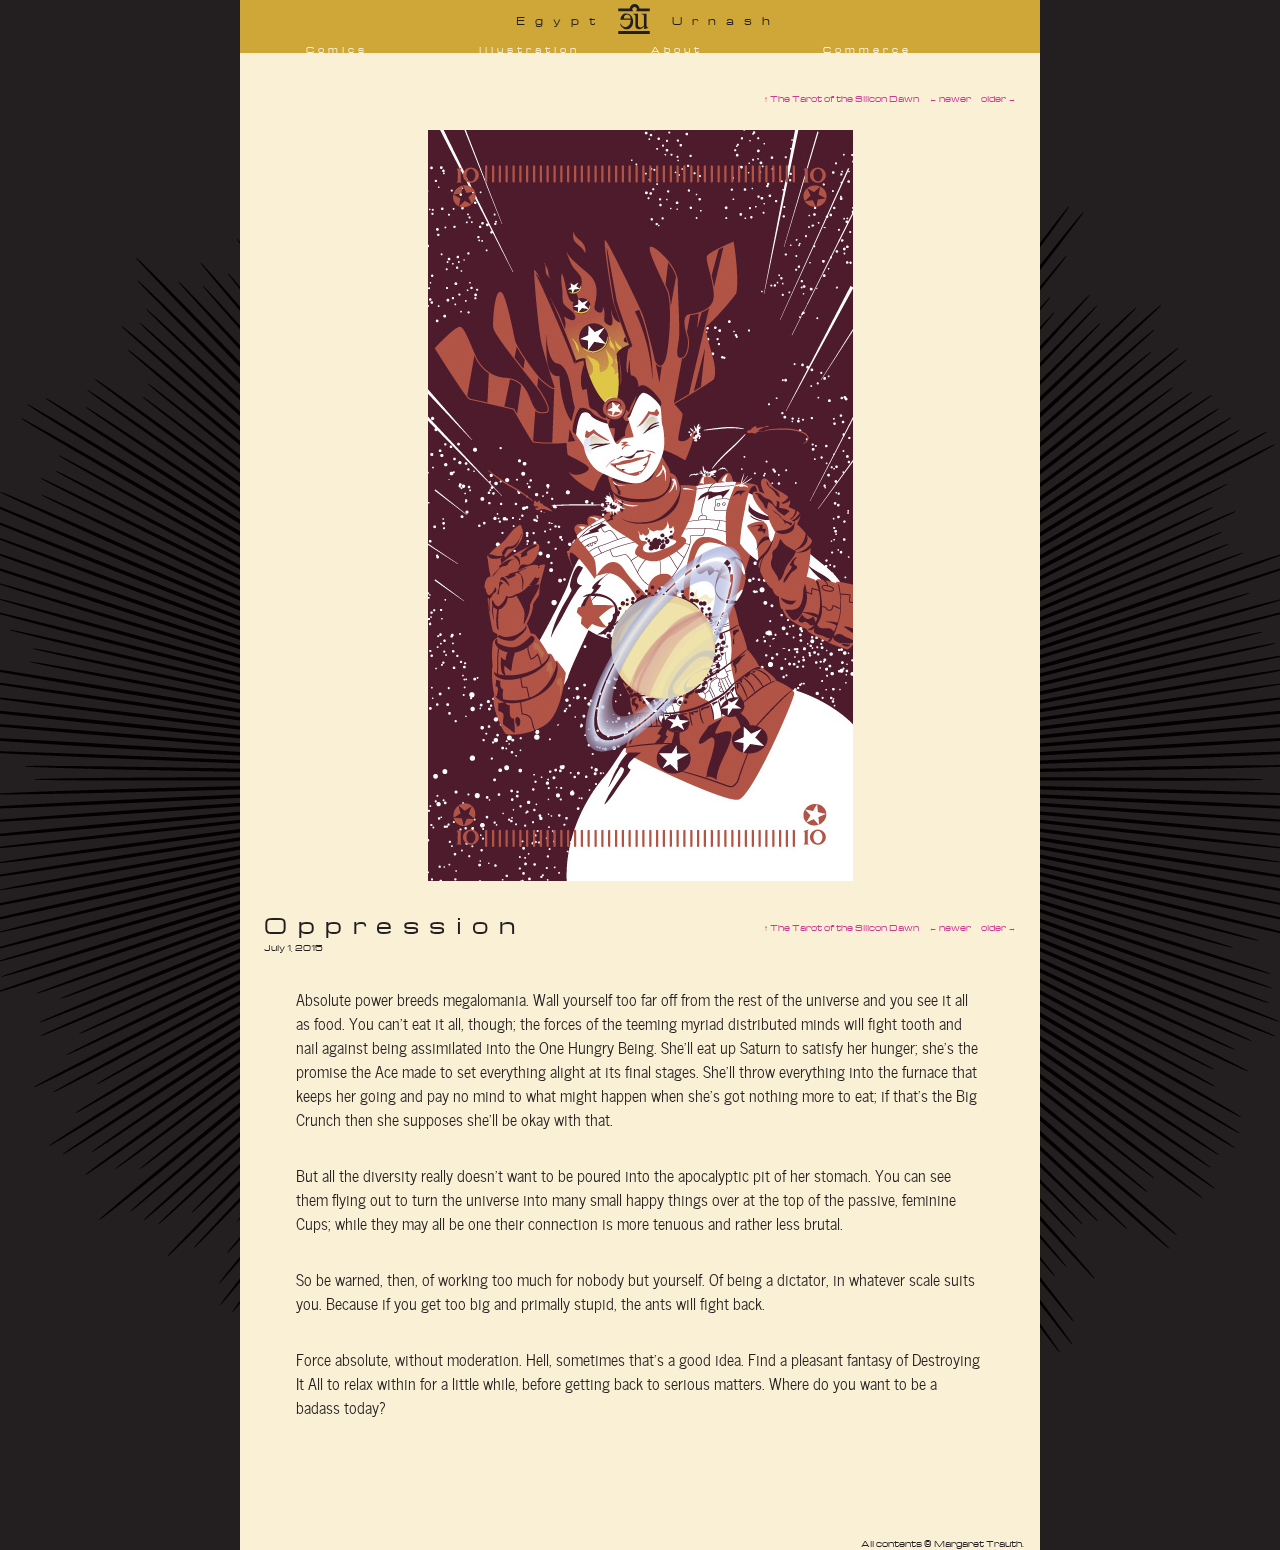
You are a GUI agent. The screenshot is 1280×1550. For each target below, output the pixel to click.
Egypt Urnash (648, 20)
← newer (950, 927)
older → (998, 927)
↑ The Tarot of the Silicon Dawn (841, 927)
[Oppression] (640, 875)
